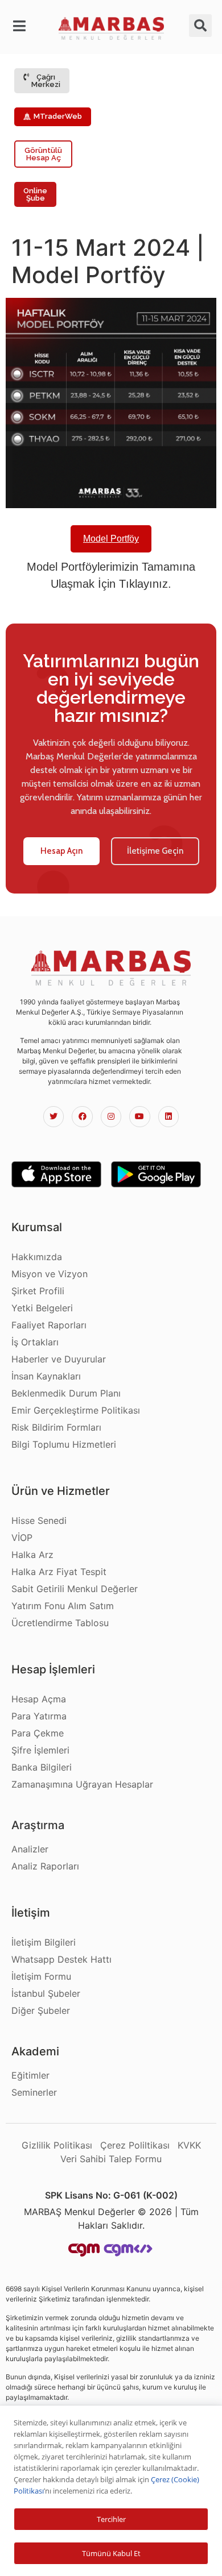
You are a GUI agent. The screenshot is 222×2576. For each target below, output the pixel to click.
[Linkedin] (168, 1116)
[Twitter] (54, 1116)
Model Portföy (111, 539)
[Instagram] (111, 1116)
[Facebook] (82, 1116)
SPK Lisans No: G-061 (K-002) (111, 2195)
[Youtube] (139, 1116)
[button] (22, 26)
